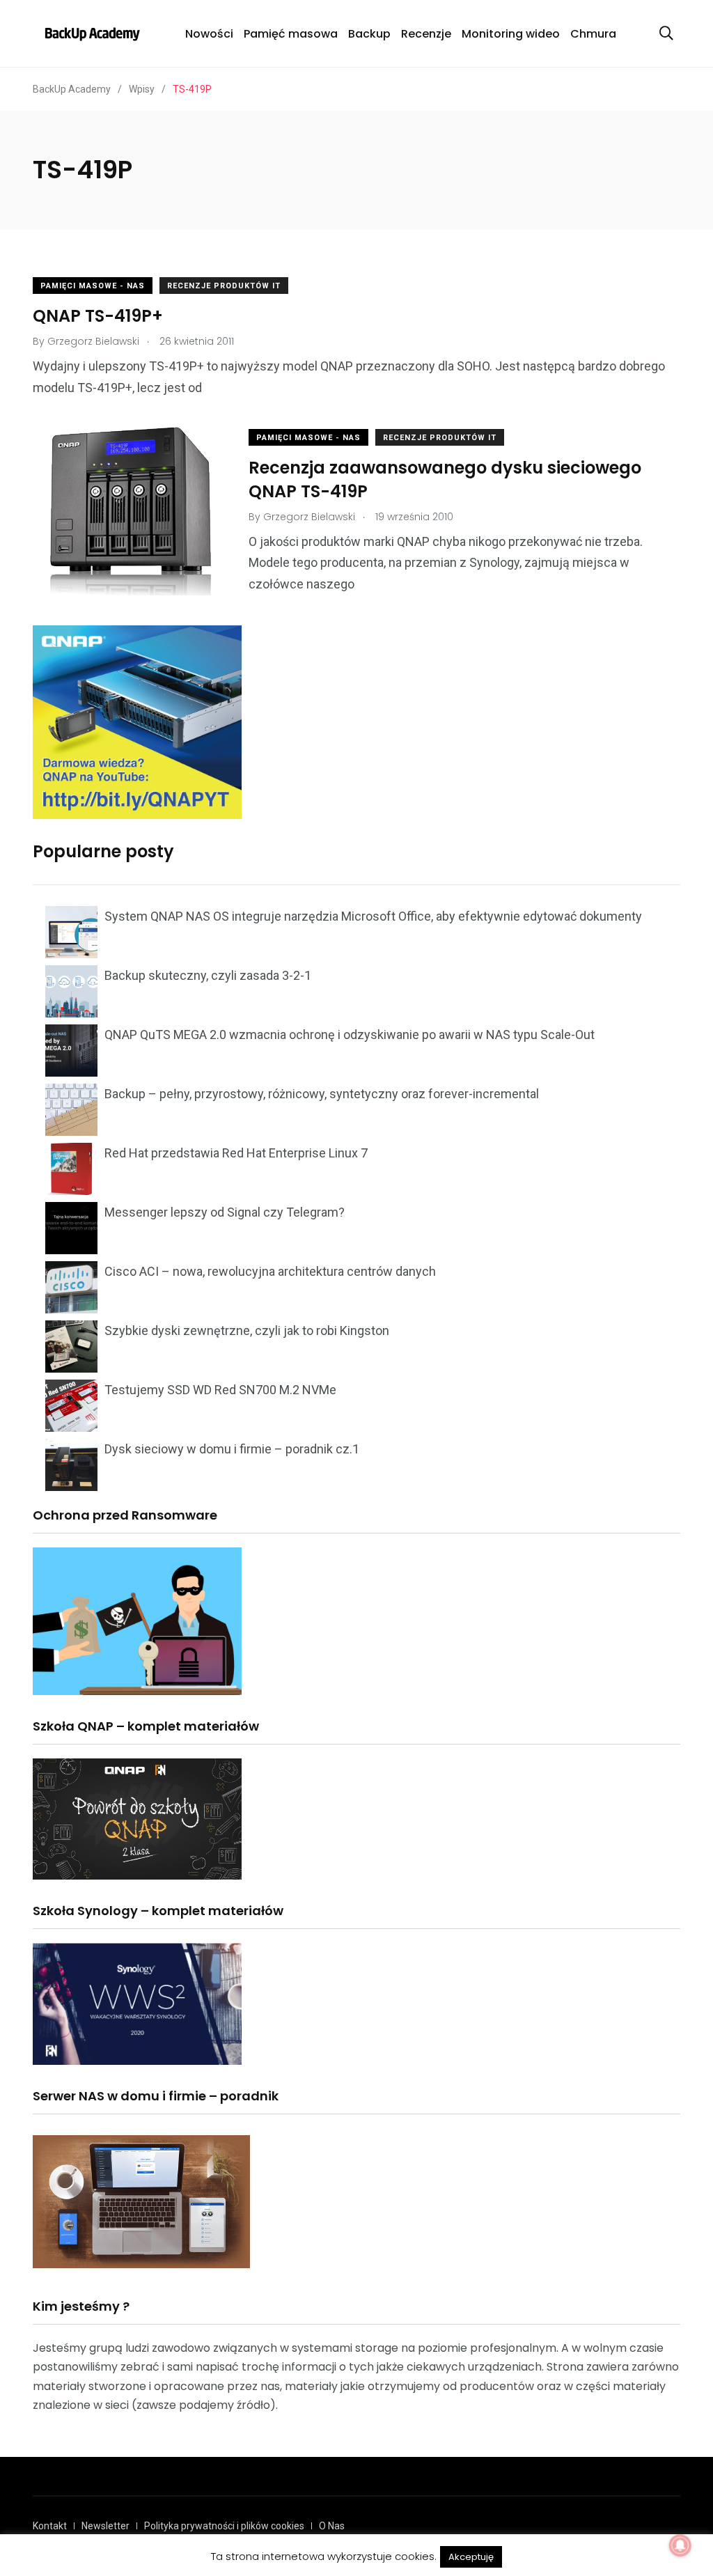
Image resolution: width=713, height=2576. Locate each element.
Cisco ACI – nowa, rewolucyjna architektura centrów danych (270, 1271)
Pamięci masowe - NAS (93, 286)
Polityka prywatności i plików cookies (224, 2526)
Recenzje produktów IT (224, 286)
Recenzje (426, 34)
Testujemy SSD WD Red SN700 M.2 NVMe (220, 1390)
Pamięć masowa (291, 34)
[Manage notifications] (680, 2545)
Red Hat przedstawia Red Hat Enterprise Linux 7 (236, 1153)
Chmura (593, 34)
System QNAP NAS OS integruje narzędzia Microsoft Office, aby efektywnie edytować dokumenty (373, 916)
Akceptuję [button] (471, 2557)
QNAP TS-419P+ (98, 316)
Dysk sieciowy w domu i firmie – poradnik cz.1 (232, 1449)
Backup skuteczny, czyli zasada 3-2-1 (208, 975)
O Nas (332, 2526)
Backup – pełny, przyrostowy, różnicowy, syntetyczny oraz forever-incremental (322, 1094)
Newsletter (105, 2526)
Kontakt (50, 2526)
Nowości (209, 34)
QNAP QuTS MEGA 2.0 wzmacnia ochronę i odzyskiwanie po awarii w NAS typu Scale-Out (350, 1035)
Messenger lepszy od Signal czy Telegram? (225, 1212)
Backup (369, 34)
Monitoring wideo (511, 34)
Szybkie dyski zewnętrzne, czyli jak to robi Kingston (247, 1330)
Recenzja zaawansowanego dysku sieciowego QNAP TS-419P (445, 479)
